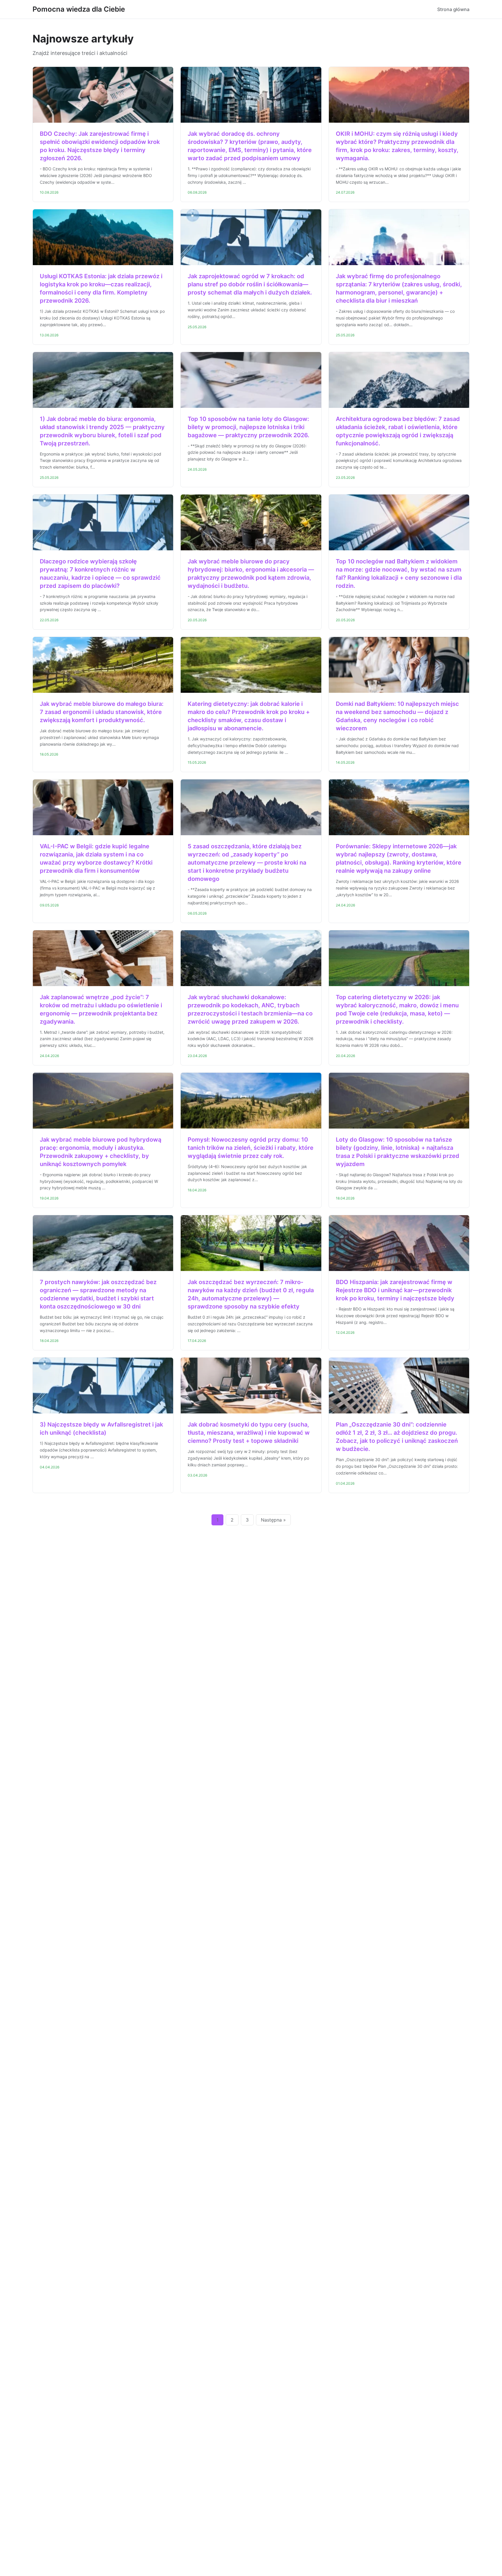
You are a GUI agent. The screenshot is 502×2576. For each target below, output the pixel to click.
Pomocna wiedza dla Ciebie (79, 9)
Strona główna (453, 9)
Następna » (273, 1520)
